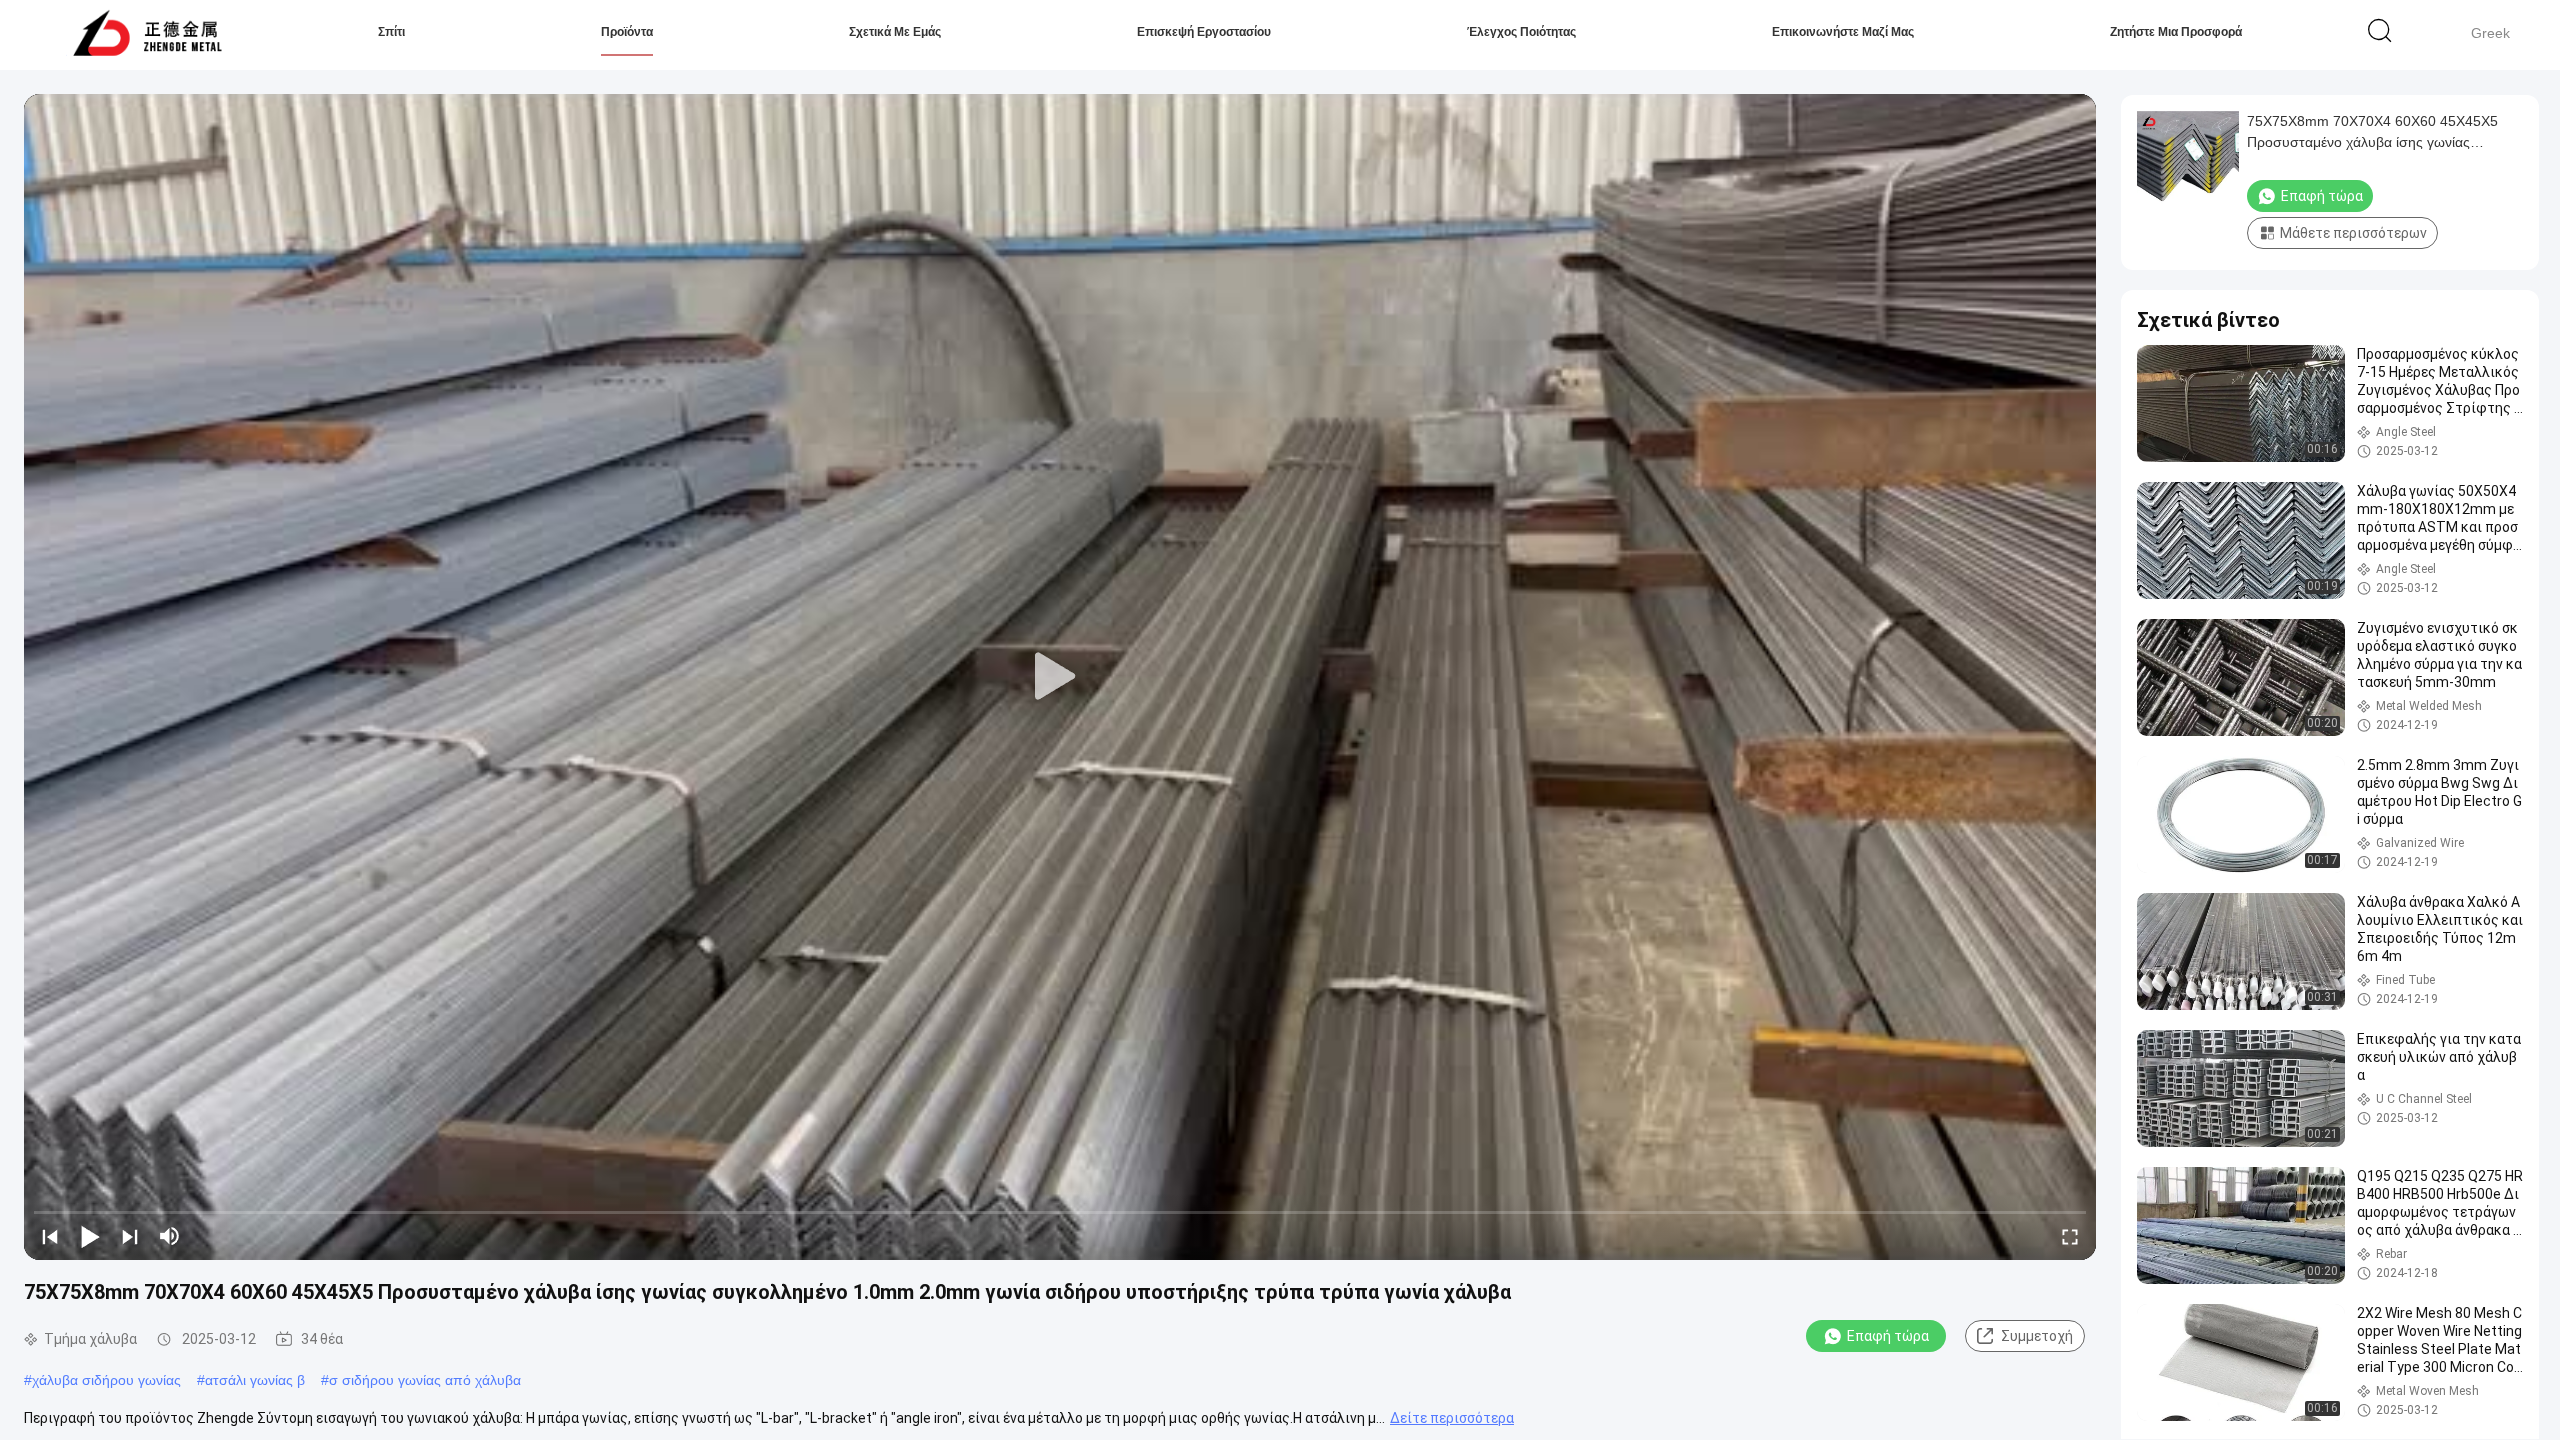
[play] (1060, 677)
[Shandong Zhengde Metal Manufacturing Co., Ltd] (147, 35)
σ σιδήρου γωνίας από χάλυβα (425, 1380)
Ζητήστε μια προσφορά (2176, 32)
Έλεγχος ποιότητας (1521, 32)
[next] (130, 1236)
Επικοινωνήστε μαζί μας (1843, 32)
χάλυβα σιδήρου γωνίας (106, 1380)
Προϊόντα (627, 32)
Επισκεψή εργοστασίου (1204, 32)
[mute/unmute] (170, 1236)
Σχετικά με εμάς (895, 32)
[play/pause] (90, 1236)
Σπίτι (391, 32)
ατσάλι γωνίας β (255, 1380)
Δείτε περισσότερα (1452, 1418)
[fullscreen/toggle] (2070, 1236)
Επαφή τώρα (1888, 1336)
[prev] (50, 1236)
